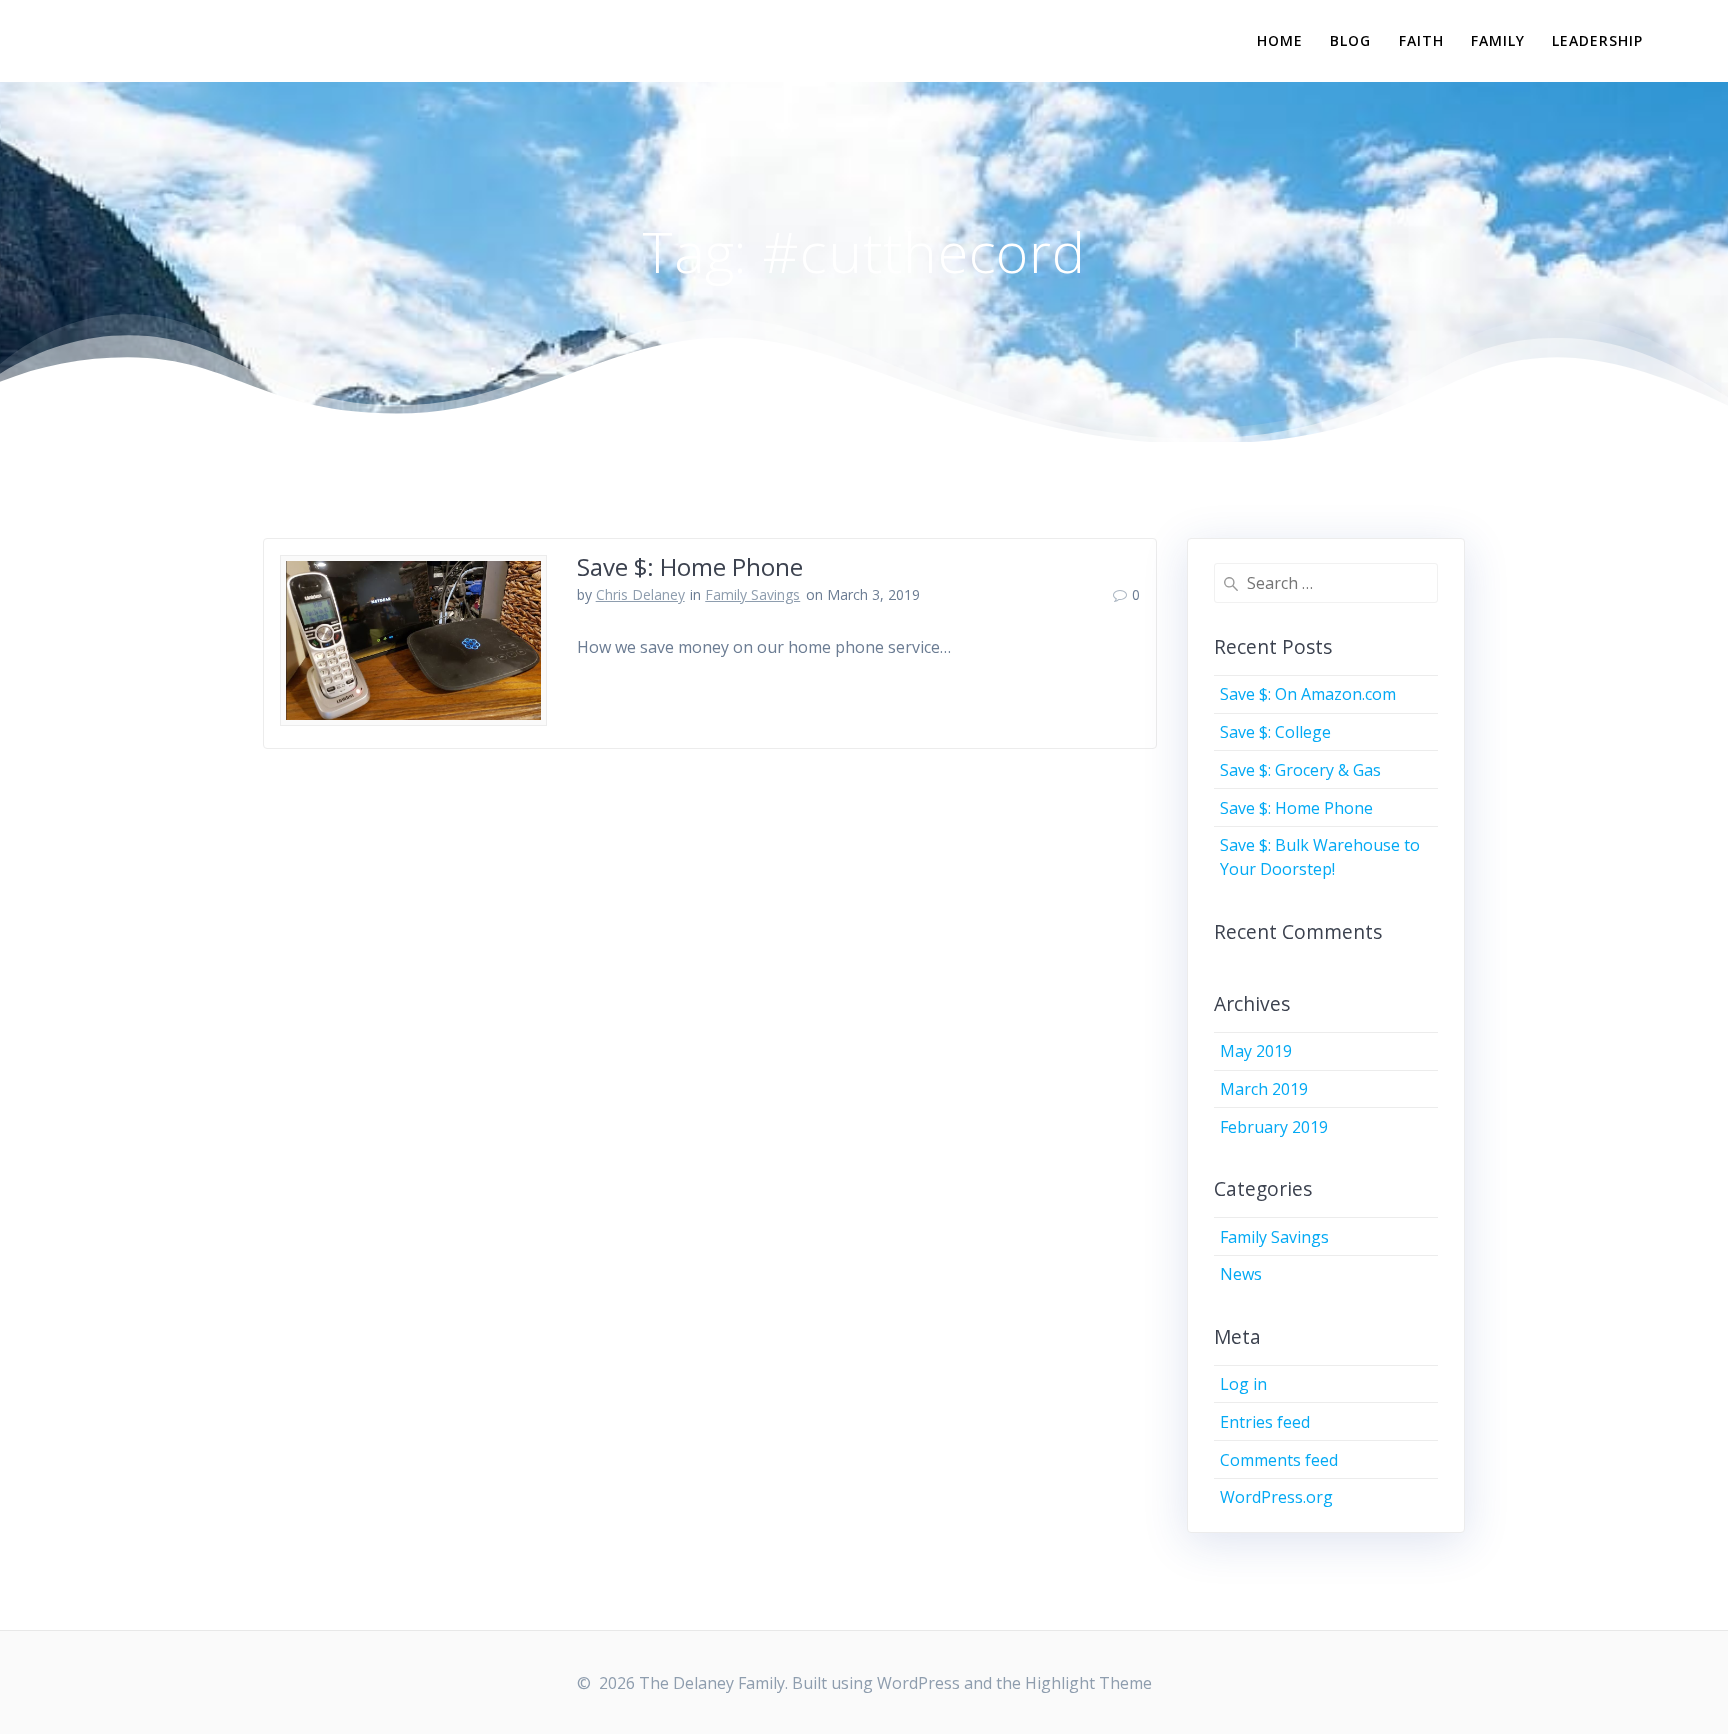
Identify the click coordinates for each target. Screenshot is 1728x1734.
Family (1498, 40)
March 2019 (1264, 1089)
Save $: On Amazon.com (1308, 694)
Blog (1350, 40)
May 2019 (1256, 1051)
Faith (1421, 40)
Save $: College (1275, 732)
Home (1280, 40)
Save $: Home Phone (690, 566)
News (1241, 1274)
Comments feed (1279, 1460)
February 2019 (1274, 1127)
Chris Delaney (640, 594)
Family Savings (752, 594)
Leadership (1597, 40)
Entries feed (1265, 1422)
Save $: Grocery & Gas (1300, 770)
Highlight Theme (1088, 1683)
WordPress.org (1276, 1497)
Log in (1243, 1384)
